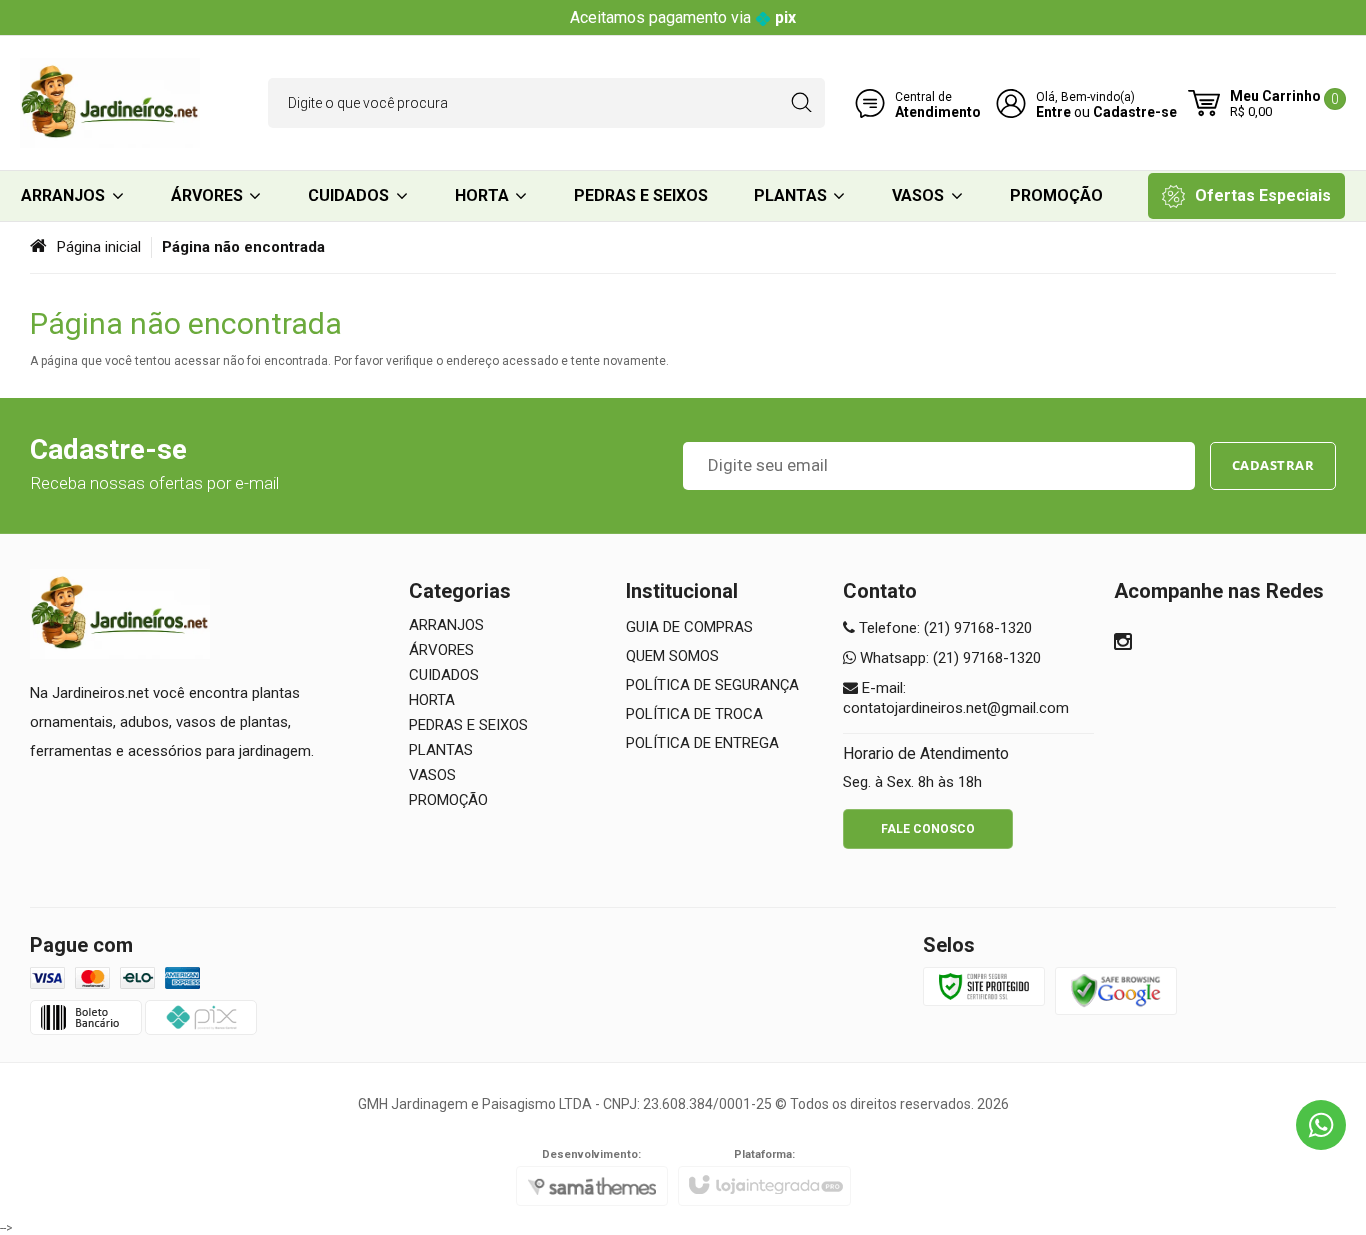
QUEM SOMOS (672, 656)
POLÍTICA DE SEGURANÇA (712, 685)
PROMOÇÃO (448, 800)
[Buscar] (801, 103)
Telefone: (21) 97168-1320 (943, 628)
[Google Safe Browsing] (1116, 990)
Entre (1053, 112)
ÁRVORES (441, 650)
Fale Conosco (928, 829)
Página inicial (99, 247)
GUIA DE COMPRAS (689, 627)
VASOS (432, 775)
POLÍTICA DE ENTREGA (702, 743)
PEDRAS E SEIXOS (468, 725)
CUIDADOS (444, 675)
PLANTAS (441, 750)
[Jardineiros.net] (110, 103)
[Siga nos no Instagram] (1123, 644)
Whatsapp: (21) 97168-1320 (948, 658)
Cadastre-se (1135, 112)
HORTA (432, 700)
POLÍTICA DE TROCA (694, 714)
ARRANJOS (446, 625)
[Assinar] (1273, 466)
